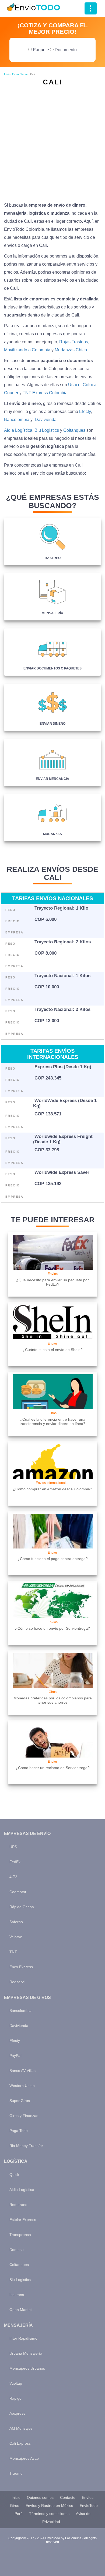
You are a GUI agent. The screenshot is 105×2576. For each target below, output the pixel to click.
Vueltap (16, 2383)
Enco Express (21, 1967)
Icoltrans (17, 2295)
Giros (15, 2506)
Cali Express (20, 2443)
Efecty (85, 412)
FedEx (15, 1862)
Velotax (16, 1937)
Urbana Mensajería (26, 2353)
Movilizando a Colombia (27, 350)
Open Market (21, 2310)
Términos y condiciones (49, 2514)
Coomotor (18, 1892)
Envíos (88, 2497)
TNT (13, 1952)
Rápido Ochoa (22, 1907)
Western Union (22, 2086)
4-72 (13, 1877)
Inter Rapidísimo (23, 2338)
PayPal (15, 2056)
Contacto (68, 2497)
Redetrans (18, 2205)
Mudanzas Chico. (71, 350)
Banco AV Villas (22, 2071)
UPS (13, 1847)
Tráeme (16, 2473)
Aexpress (17, 2413)
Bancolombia (17, 420)
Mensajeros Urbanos (27, 2368)
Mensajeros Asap (24, 2458)
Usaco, (75, 385)
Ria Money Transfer (26, 2146)
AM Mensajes (21, 2428)
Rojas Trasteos (74, 342)
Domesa (17, 2250)
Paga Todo (19, 2131)
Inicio (7, 74)
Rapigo (15, 2398)
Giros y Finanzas (24, 2116)
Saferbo (16, 1922)
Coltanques (74, 430)
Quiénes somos (40, 2497)
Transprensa (20, 2235)
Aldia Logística (18, 430)
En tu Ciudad (20, 74)
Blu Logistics (47, 430)
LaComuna (73, 2538)
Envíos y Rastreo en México (49, 2506)
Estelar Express (23, 2220)
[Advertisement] (52, 142)
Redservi (17, 1982)
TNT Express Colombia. (46, 393)
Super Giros (20, 2101)
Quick (14, 2175)
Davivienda (46, 420)
